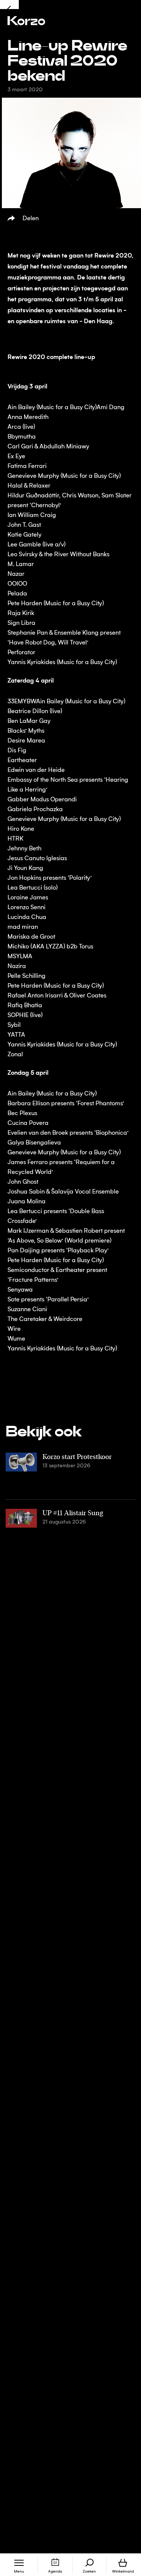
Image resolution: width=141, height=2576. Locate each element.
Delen (31, 219)
